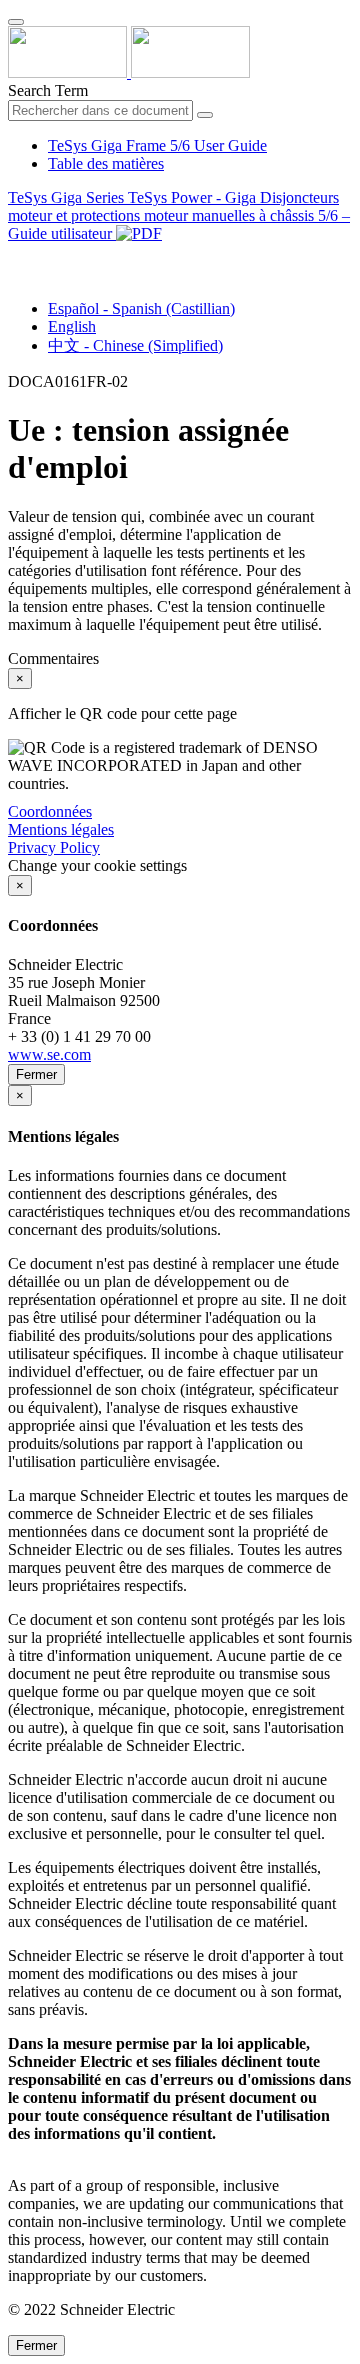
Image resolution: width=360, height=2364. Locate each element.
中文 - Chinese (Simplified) (135, 345)
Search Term (48, 90)
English (72, 326)
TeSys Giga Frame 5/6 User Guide (157, 145)
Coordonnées (50, 811)
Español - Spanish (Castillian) (141, 308)
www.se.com (49, 1054)
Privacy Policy (54, 847)
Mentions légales (61, 829)
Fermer (36, 1074)
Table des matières (106, 163)
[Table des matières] (16, 256)
